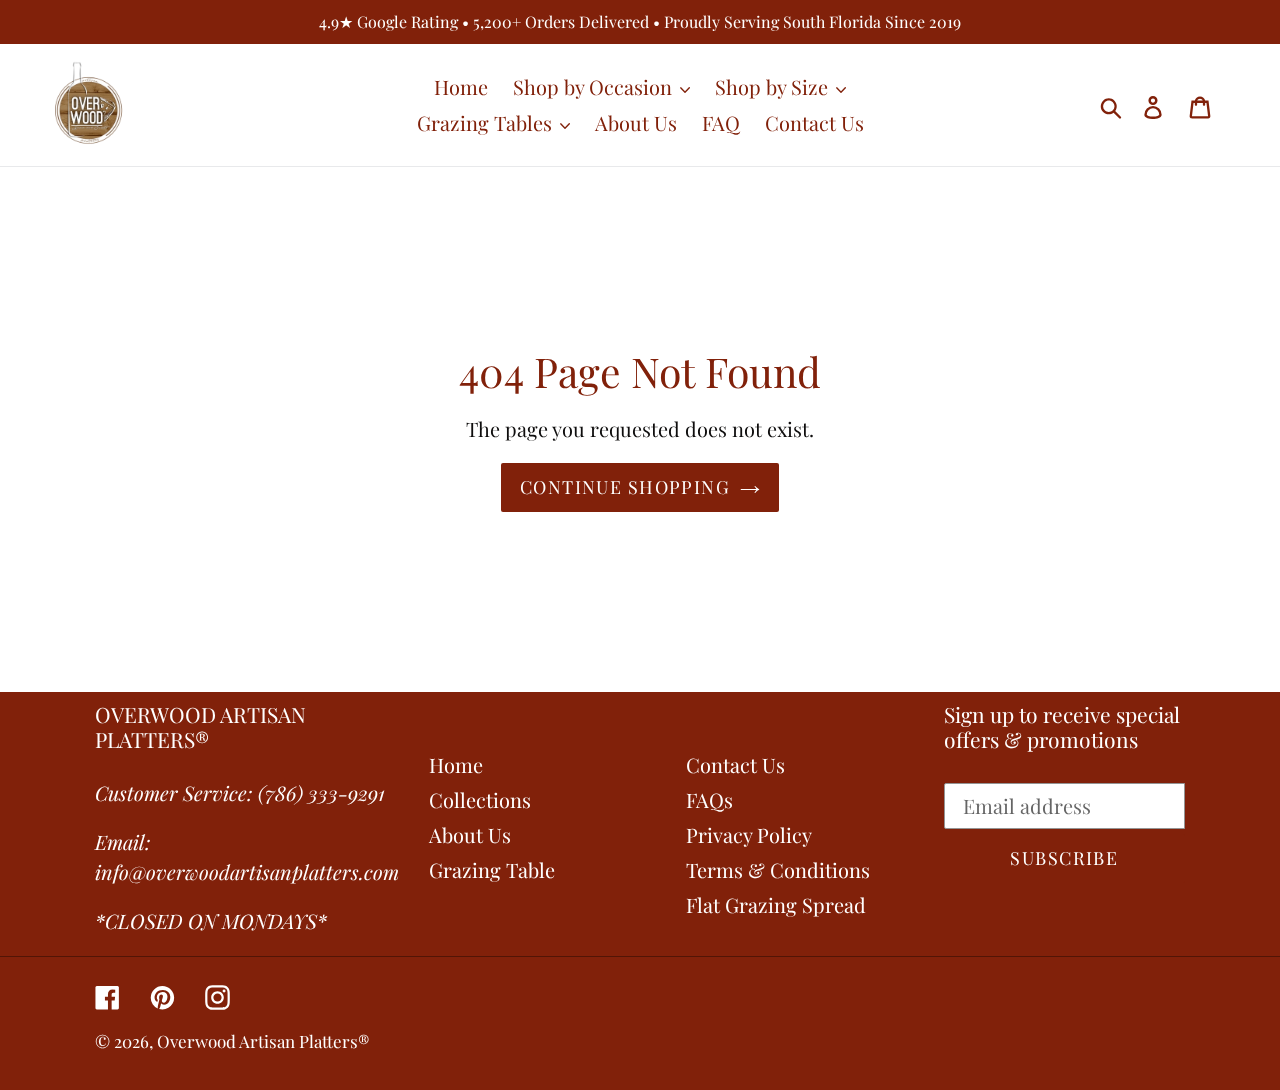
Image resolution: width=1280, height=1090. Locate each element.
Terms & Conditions (778, 869)
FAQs (709, 799)
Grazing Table (492, 869)
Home (456, 764)
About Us (470, 834)
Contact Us (735, 764)
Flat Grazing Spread (776, 904)
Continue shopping (625, 487)
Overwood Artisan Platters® (263, 1041)
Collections (480, 799)
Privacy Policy (749, 834)
